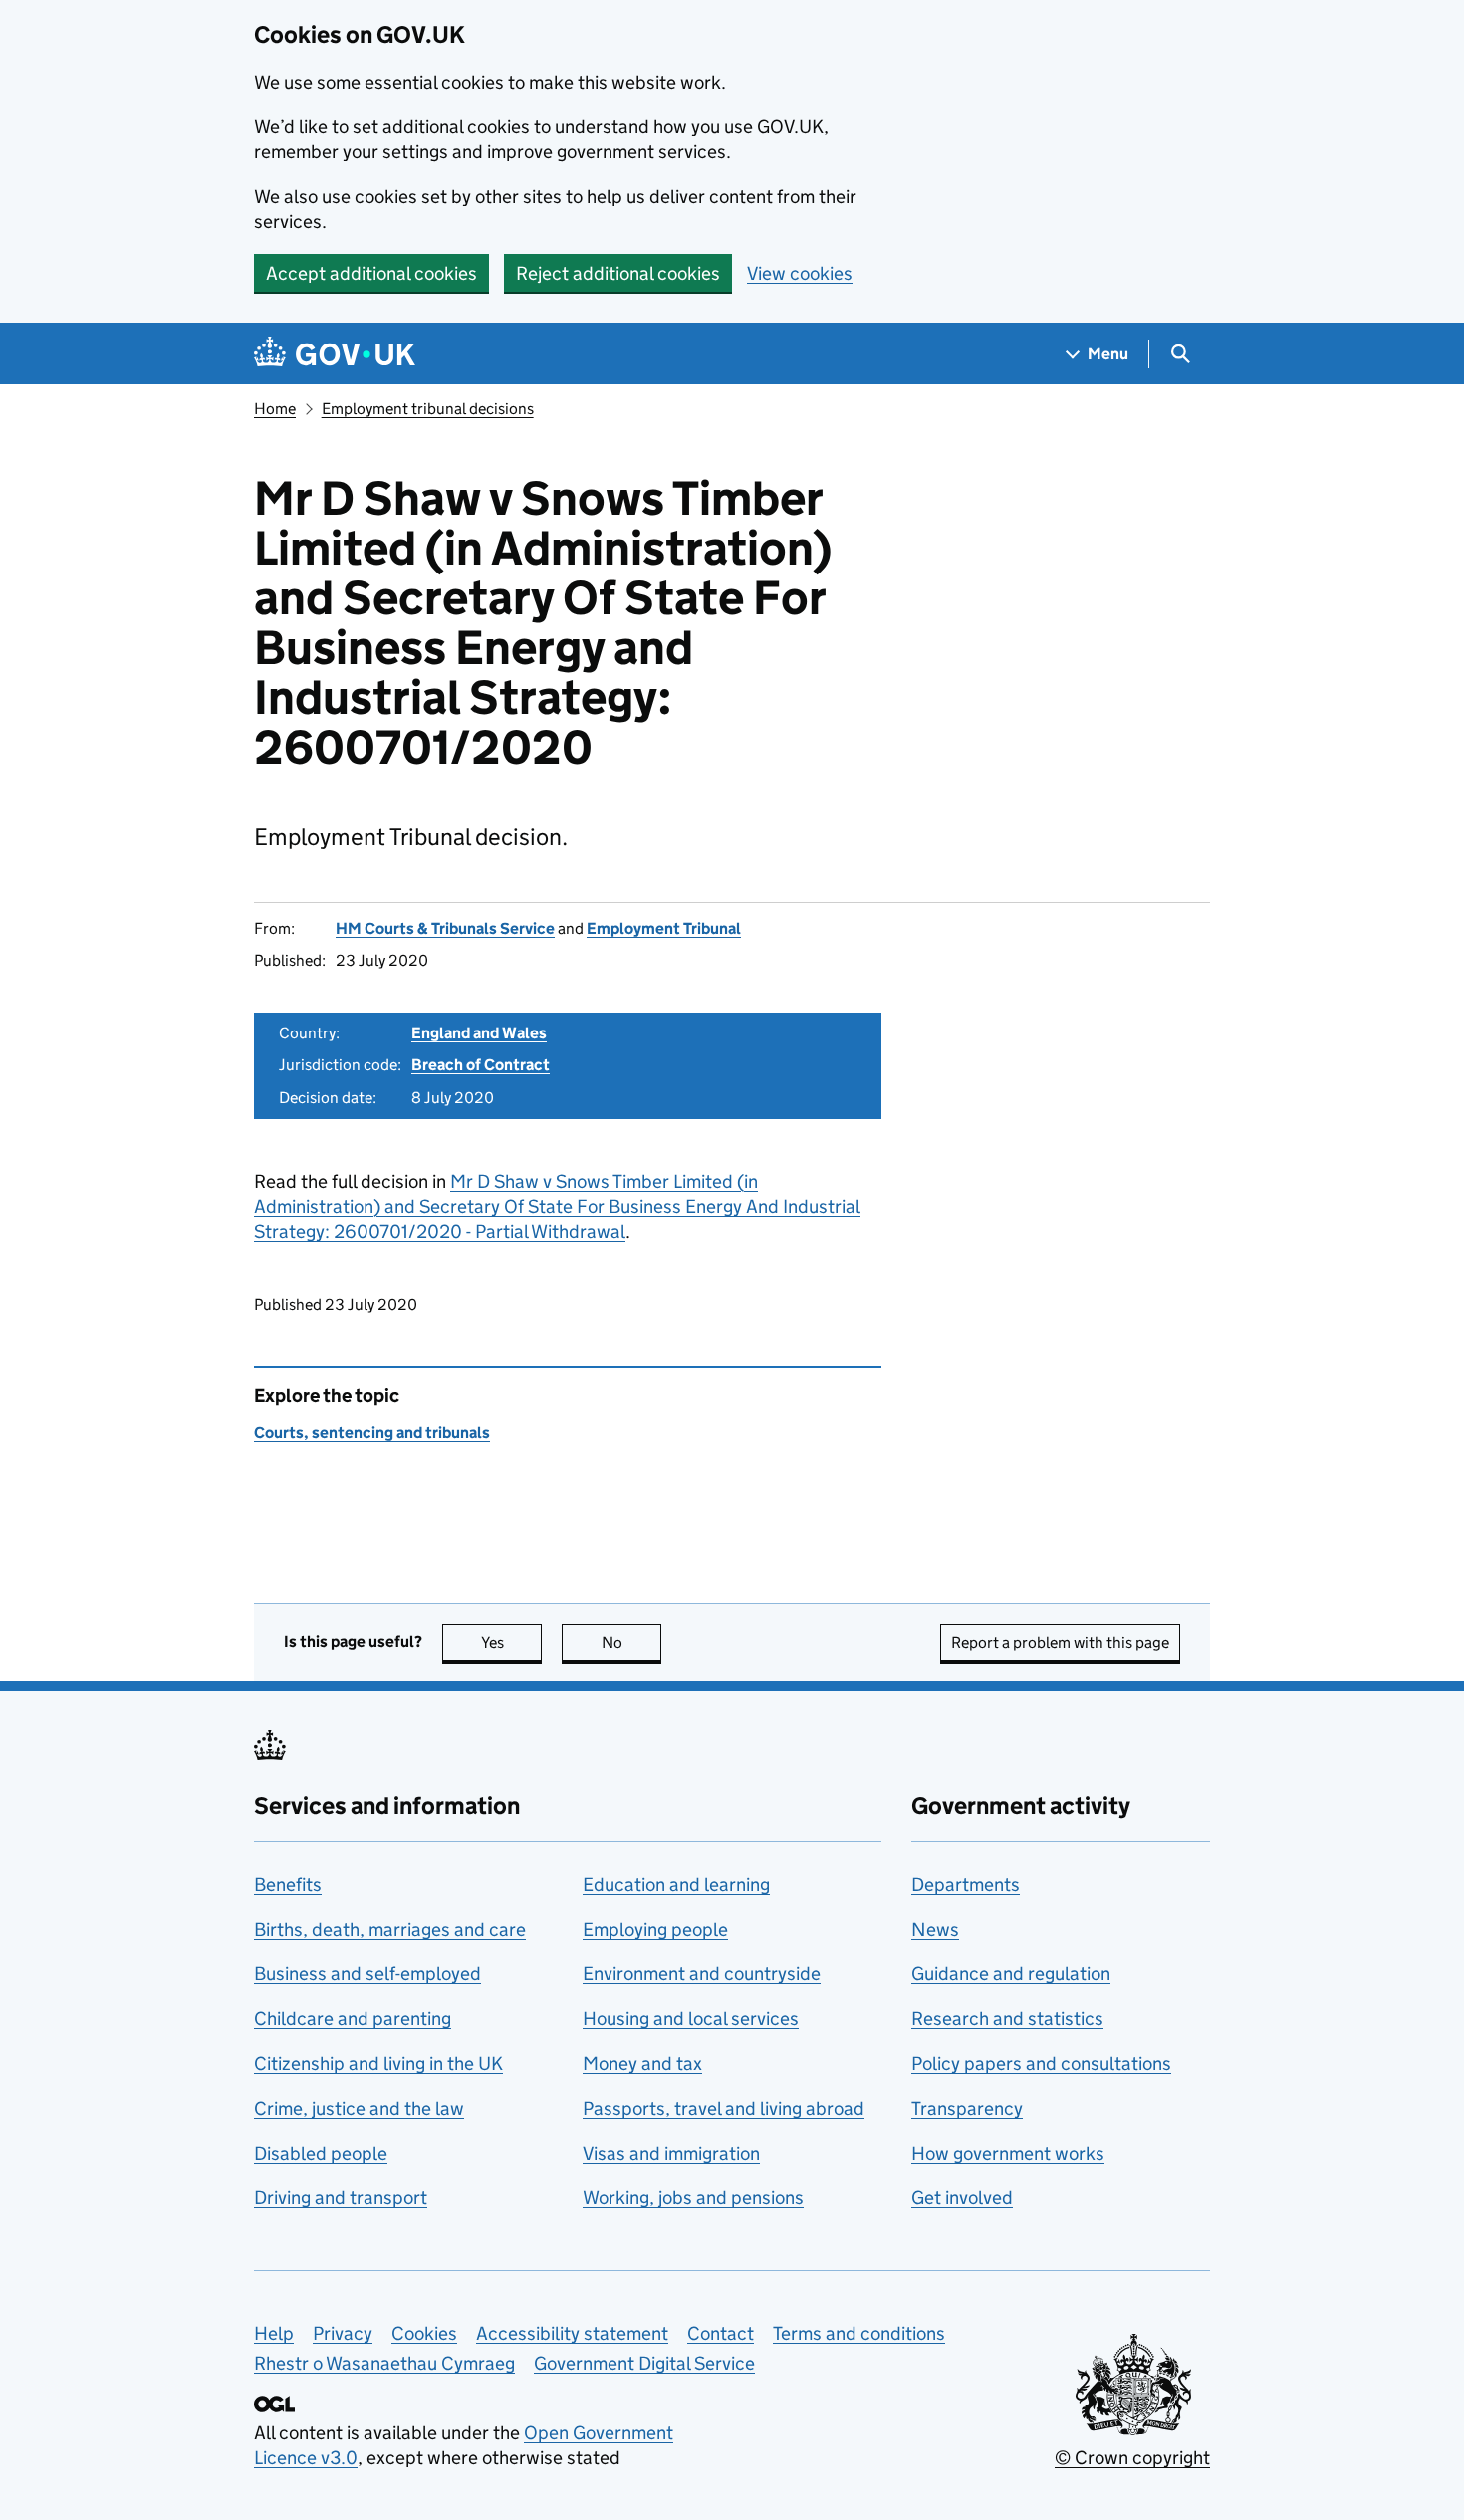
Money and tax (642, 2063)
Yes (511, 1642)
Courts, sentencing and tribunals (372, 1432)
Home (275, 409)
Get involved (962, 2198)
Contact (721, 2333)
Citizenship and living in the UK (378, 2063)
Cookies (424, 2333)
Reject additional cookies (618, 273)
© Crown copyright (1132, 2458)
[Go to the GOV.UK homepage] (335, 354)
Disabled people (321, 2153)
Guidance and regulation (1011, 1974)
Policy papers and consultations (1041, 2063)
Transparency (967, 2108)
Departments (966, 1884)
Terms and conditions (859, 2333)
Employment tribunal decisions (428, 409)
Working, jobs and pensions (693, 2198)
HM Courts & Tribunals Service (445, 928)
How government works (1008, 2153)
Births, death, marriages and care (390, 1929)
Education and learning (676, 1884)
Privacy (343, 2333)
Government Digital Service (644, 2363)
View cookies (800, 273)
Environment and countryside (702, 1974)
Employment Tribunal (664, 928)
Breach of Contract (481, 1065)
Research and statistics (1007, 2019)
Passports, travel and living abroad (724, 2108)
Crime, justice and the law (359, 2108)
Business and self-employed (367, 1974)
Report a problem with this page (1060, 1642)
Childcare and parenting (353, 2019)
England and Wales (479, 1033)
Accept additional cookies (371, 273)
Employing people (655, 1929)
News (935, 1929)
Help (274, 2333)
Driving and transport (341, 2198)
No (631, 1642)
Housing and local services (691, 2019)
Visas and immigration (671, 2153)
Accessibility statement (572, 2333)
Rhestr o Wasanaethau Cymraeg (384, 2363)
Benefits (288, 1884)
